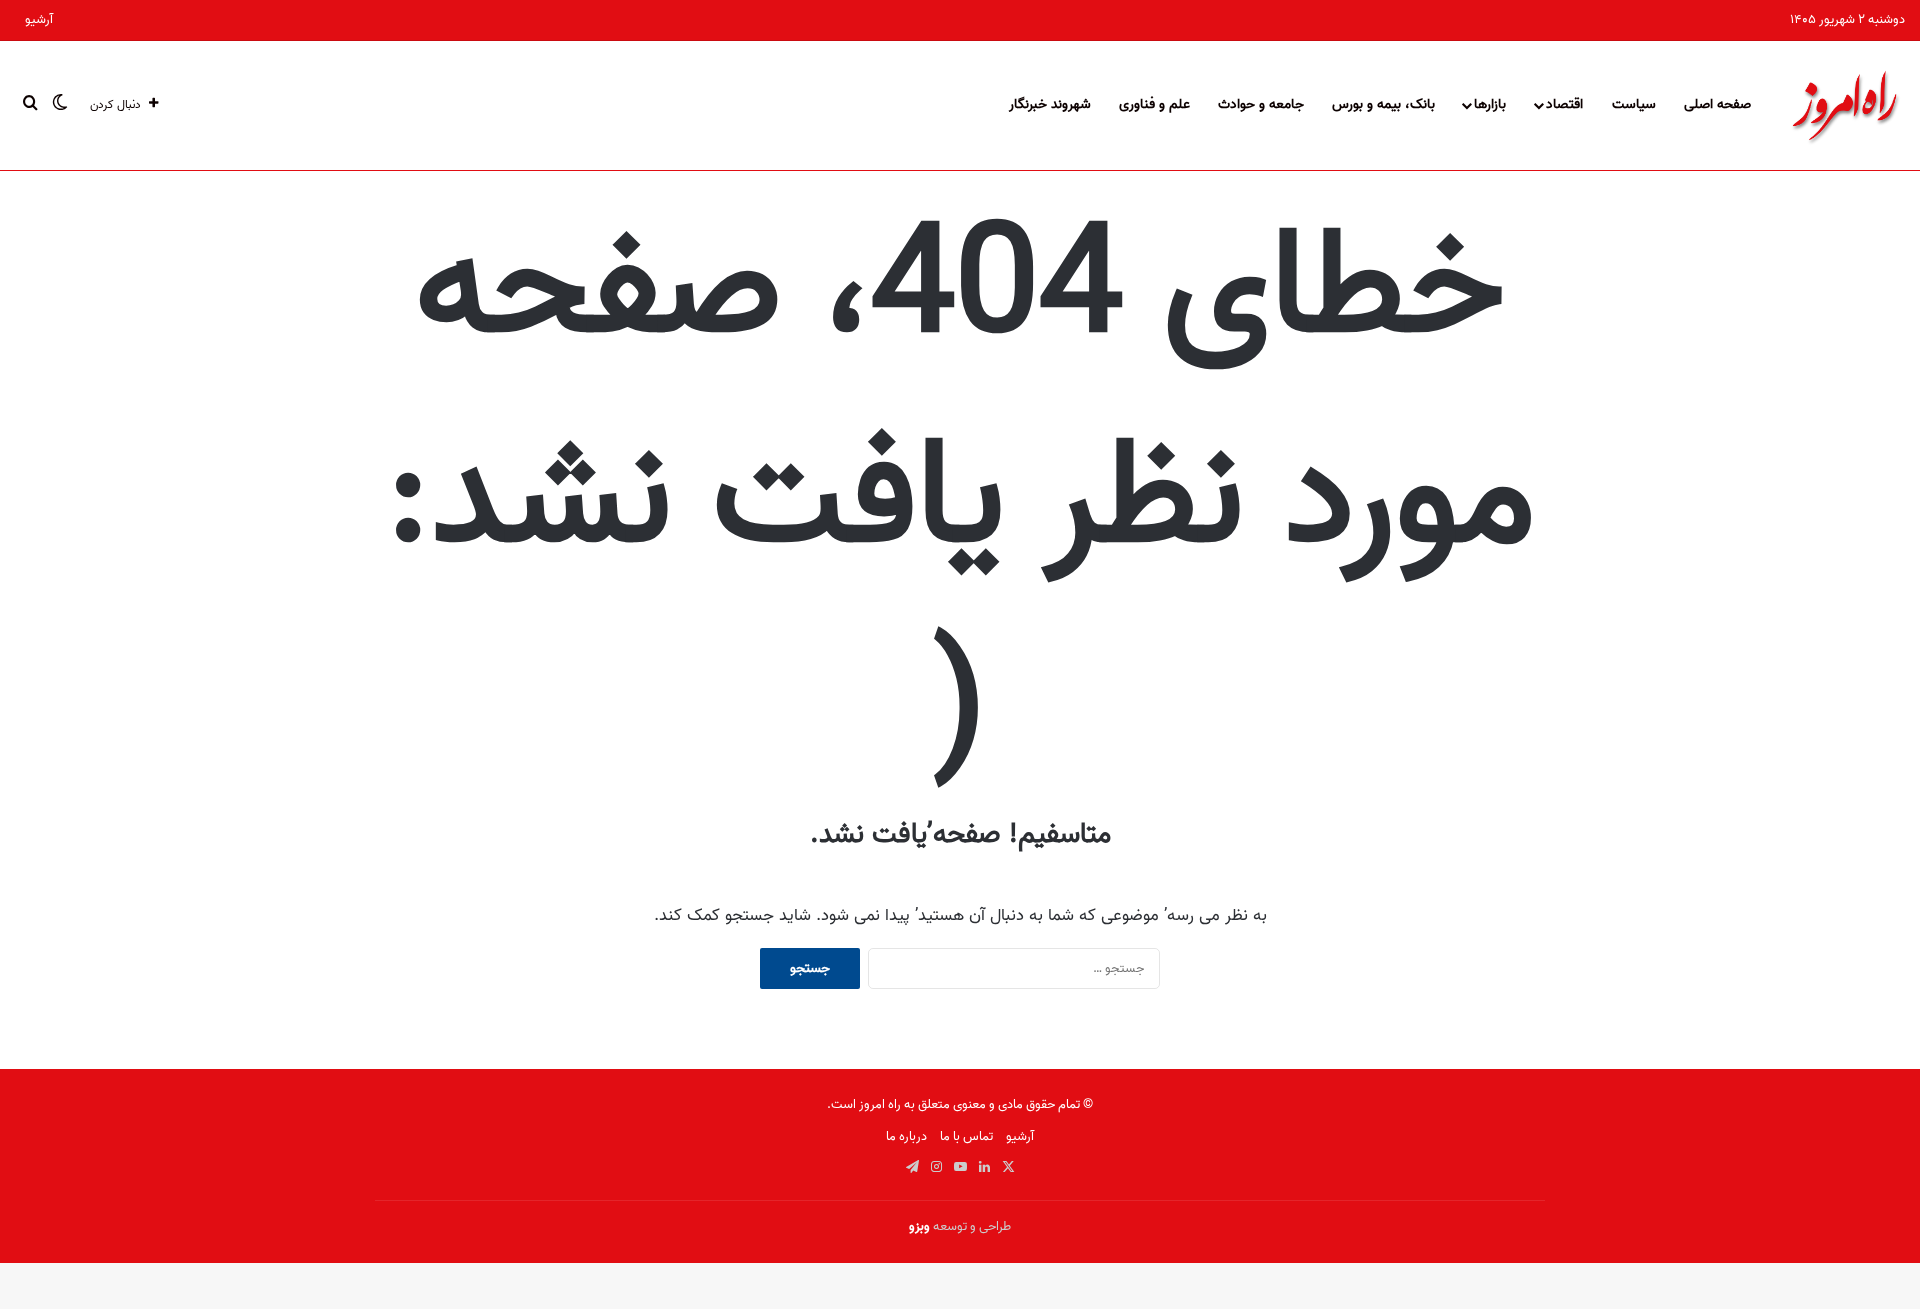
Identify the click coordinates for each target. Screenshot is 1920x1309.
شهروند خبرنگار (1050, 104)
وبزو (919, 1226)
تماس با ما (966, 1136)
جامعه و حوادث (1261, 104)
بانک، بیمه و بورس (1383, 104)
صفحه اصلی (1717, 104)
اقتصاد (1564, 104)
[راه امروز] (1845, 105)
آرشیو (39, 19)
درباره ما (906, 1136)
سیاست (1634, 104)
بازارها (1490, 104)
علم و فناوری (1154, 104)
